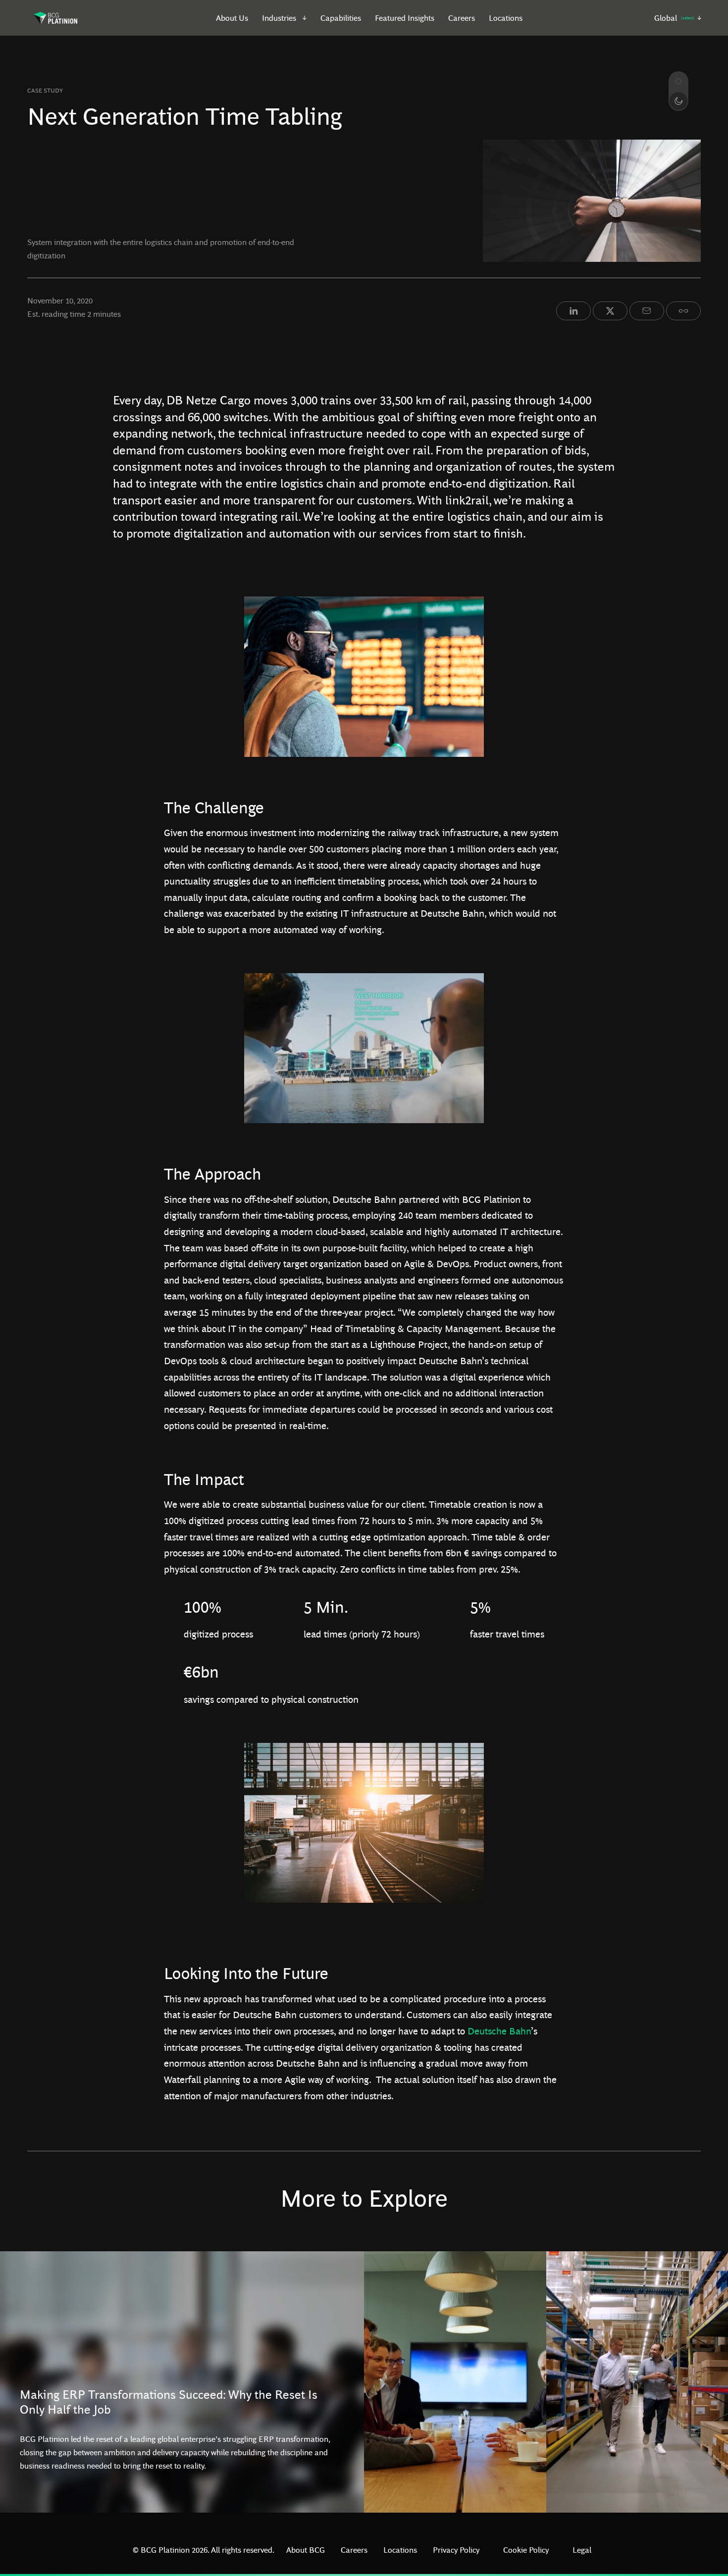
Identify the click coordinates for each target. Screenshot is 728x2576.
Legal (582, 2550)
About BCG (306, 2550)
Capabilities (341, 18)
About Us (232, 18)
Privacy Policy (456, 2550)
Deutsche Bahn (499, 2031)
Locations (506, 18)
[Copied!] (683, 311)
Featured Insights (405, 18)
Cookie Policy (526, 2550)
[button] (285, 18)
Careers (462, 18)
